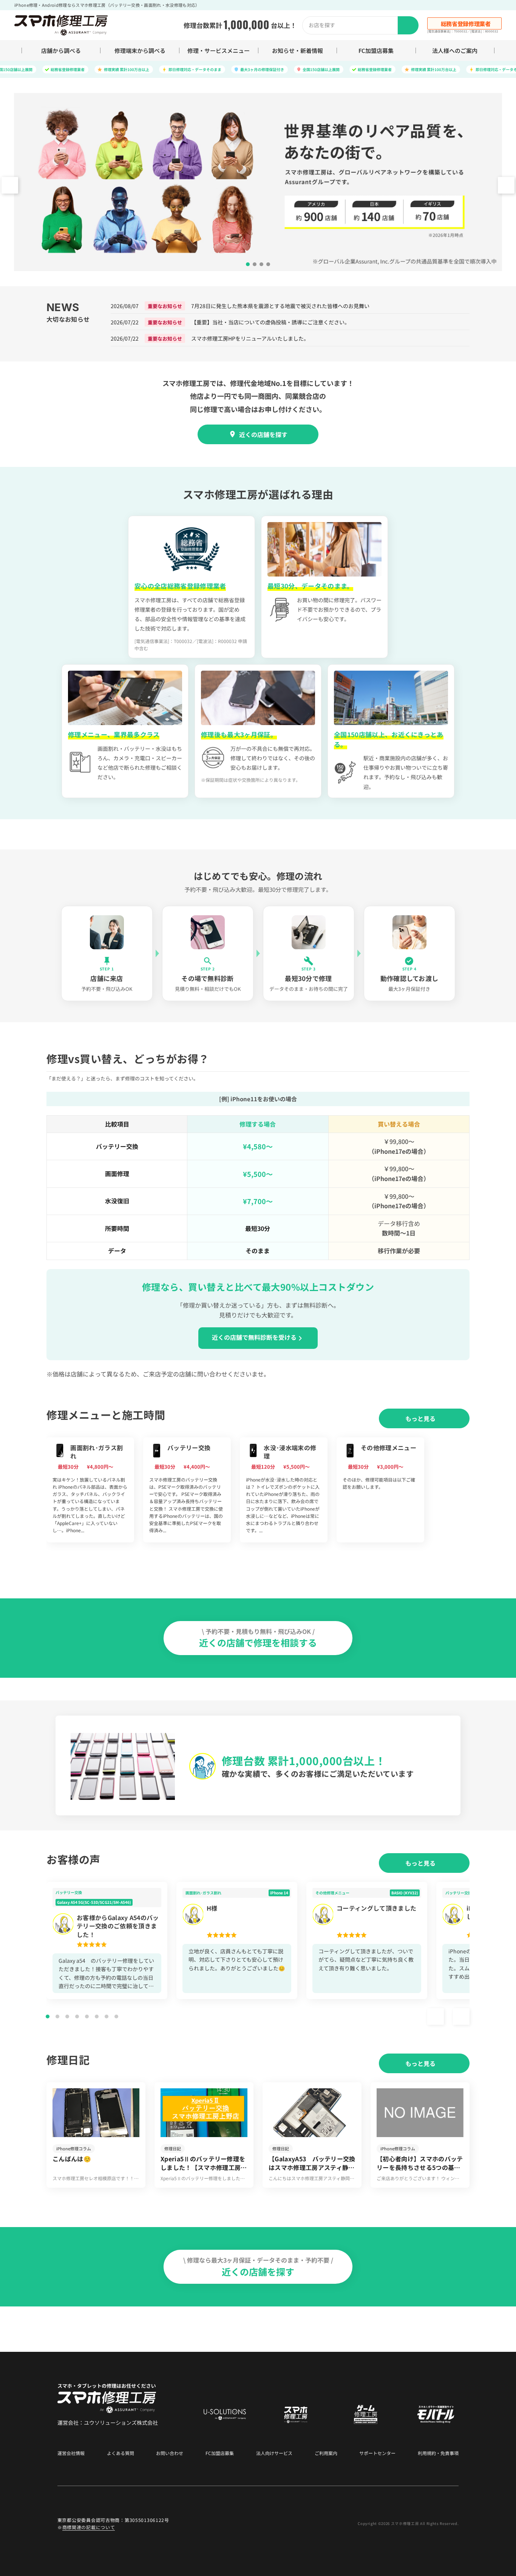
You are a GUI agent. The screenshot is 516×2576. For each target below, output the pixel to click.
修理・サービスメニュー (219, 50)
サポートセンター (377, 2453)
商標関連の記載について (89, 2527)
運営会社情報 (71, 2453)
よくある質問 (121, 2453)
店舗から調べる (61, 50)
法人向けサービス (274, 2453)
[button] (506, 185)
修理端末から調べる (140, 50)
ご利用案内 (326, 2453)
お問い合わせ (170, 2453)
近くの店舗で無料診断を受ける (254, 1337)
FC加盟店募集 (376, 50)
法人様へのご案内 (455, 50)
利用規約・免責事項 (438, 2453)
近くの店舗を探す (263, 434)
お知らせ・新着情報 (297, 50)
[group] (90, 1490)
